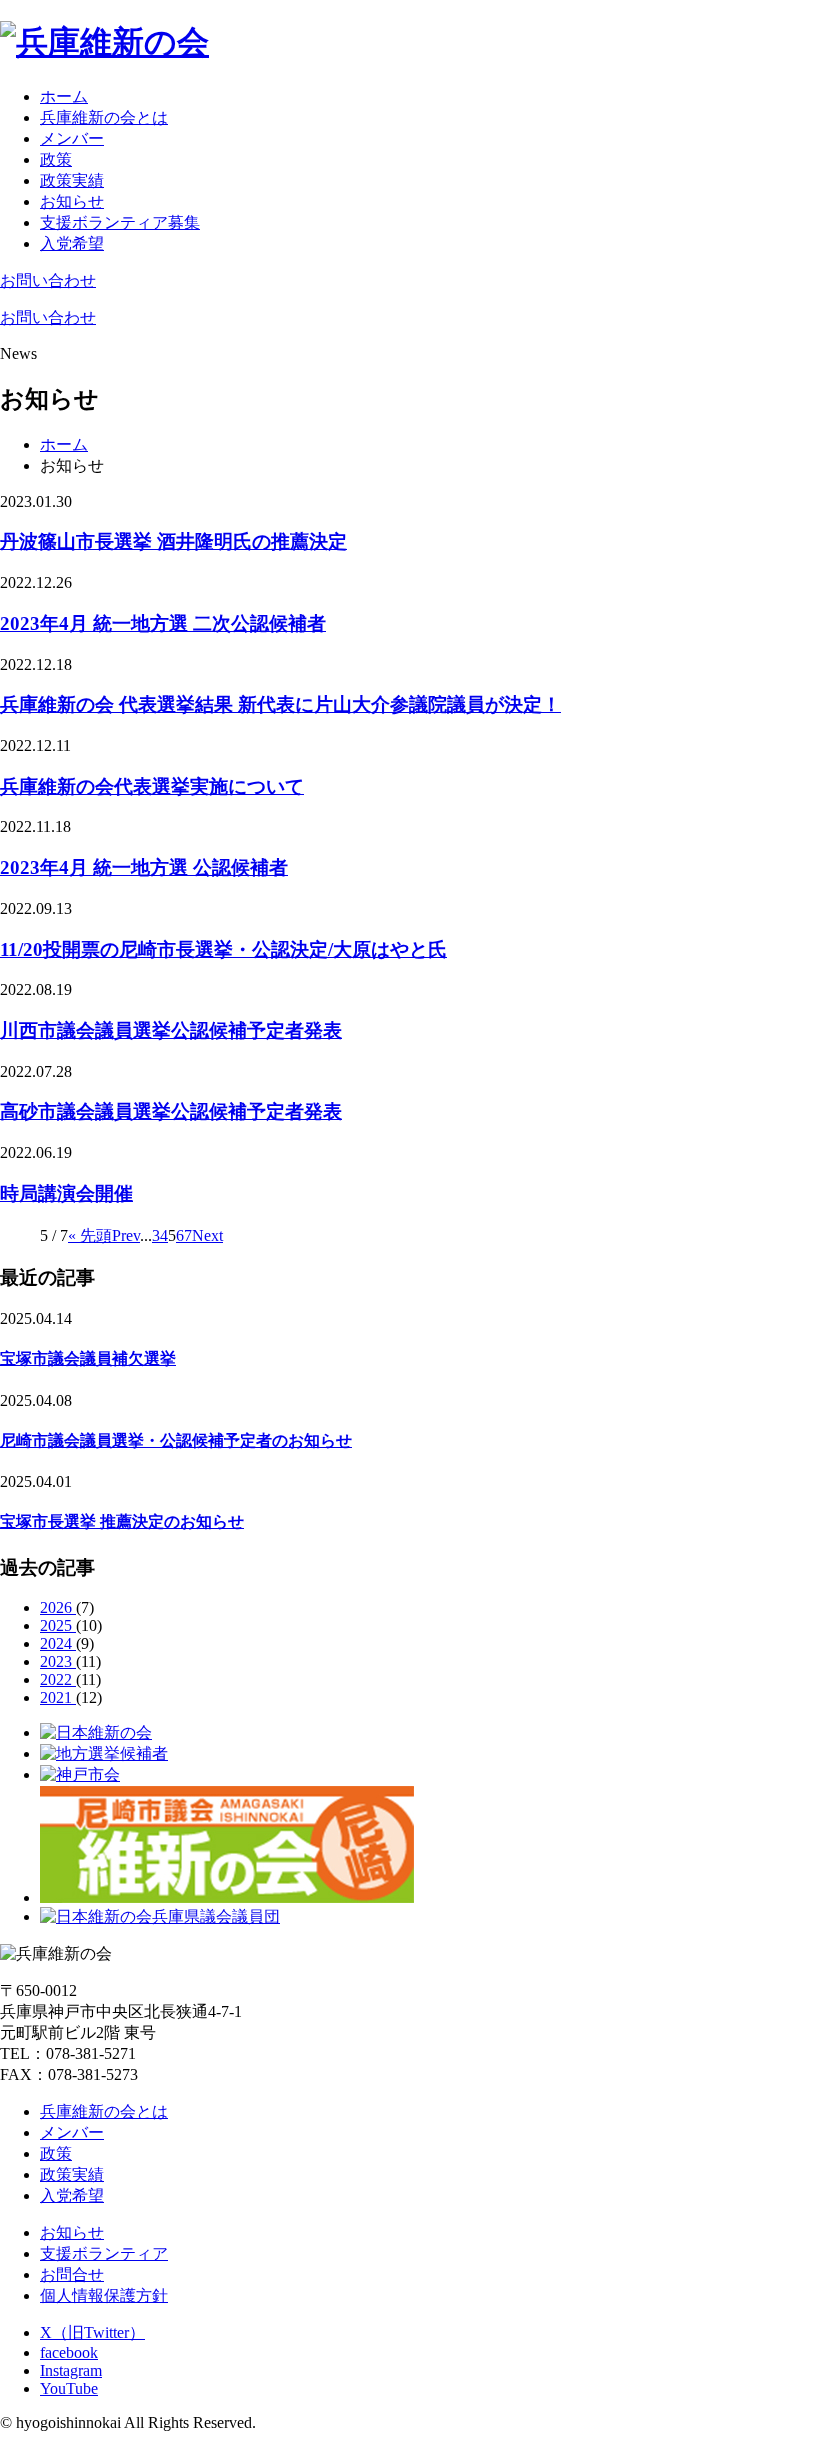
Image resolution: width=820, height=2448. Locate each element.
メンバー (72, 138)
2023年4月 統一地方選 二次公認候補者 (163, 623)
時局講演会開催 (66, 1193)
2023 (58, 1661)
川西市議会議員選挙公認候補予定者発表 (171, 1030)
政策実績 (72, 180)
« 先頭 (90, 1235)
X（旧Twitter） (92, 2332)
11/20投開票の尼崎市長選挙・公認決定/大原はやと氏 (223, 949)
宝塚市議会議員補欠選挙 (88, 1358)
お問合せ (72, 2274)
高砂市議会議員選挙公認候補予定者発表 (171, 1111)
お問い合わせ (48, 280)
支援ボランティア (104, 2253)
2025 (58, 1625)
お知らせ (72, 201)
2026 (58, 1607)
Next (207, 1235)
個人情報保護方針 (104, 2295)
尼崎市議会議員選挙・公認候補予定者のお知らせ (176, 1440)
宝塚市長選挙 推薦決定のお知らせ (122, 1521)
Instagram (71, 2370)
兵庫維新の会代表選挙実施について (152, 786)
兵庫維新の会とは (104, 117)
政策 (56, 159)
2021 (58, 1697)
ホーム (64, 96)
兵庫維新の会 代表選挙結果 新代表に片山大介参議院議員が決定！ (280, 704)
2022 (58, 1679)
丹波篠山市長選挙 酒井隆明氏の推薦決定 (173, 541)
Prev (126, 1235)
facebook (69, 2352)
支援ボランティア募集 (120, 222)
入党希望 (72, 243)
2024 (58, 1643)
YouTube (69, 2388)
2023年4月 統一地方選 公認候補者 (144, 867)
